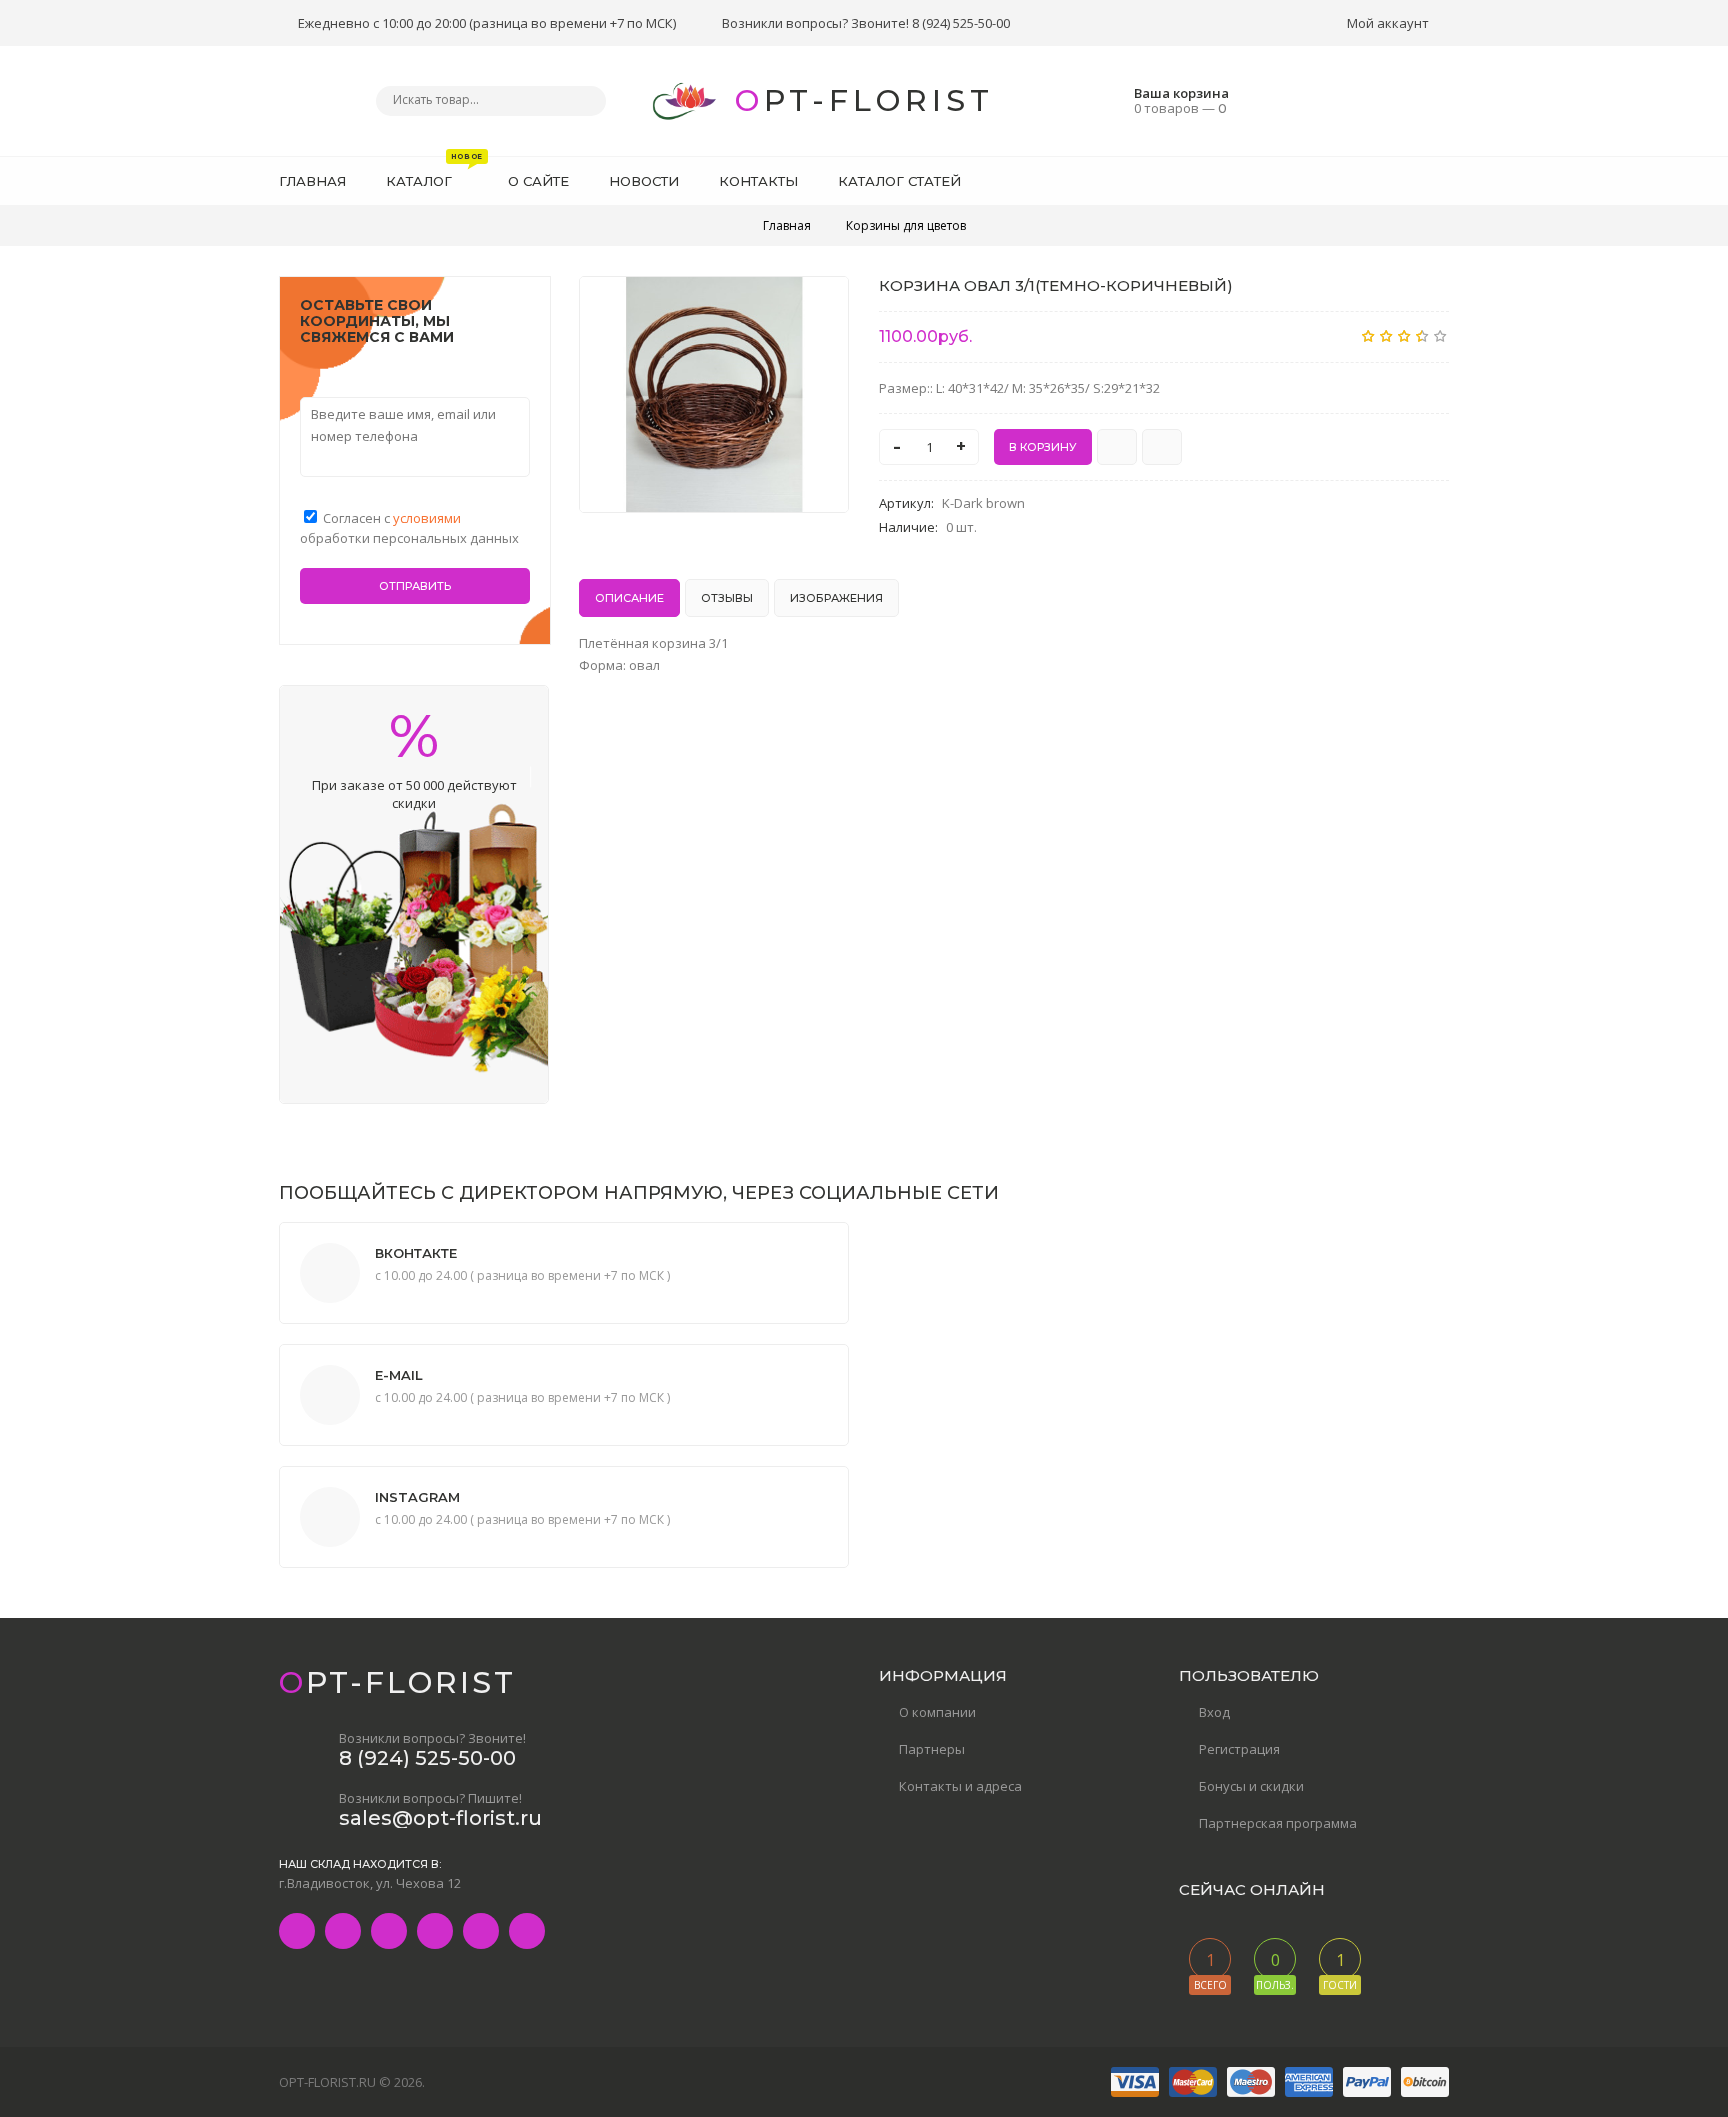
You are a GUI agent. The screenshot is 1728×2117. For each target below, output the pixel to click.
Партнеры (932, 1749)
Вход (1214, 1712)
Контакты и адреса (960, 1786)
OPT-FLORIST (864, 100)
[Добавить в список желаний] (823, 304)
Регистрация (1239, 1749)
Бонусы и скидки (1251, 1786)
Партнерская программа (1278, 1823)
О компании (937, 1712)
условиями (427, 518)
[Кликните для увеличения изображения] (714, 394)
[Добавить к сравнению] (1162, 447)
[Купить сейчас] (1117, 447)
